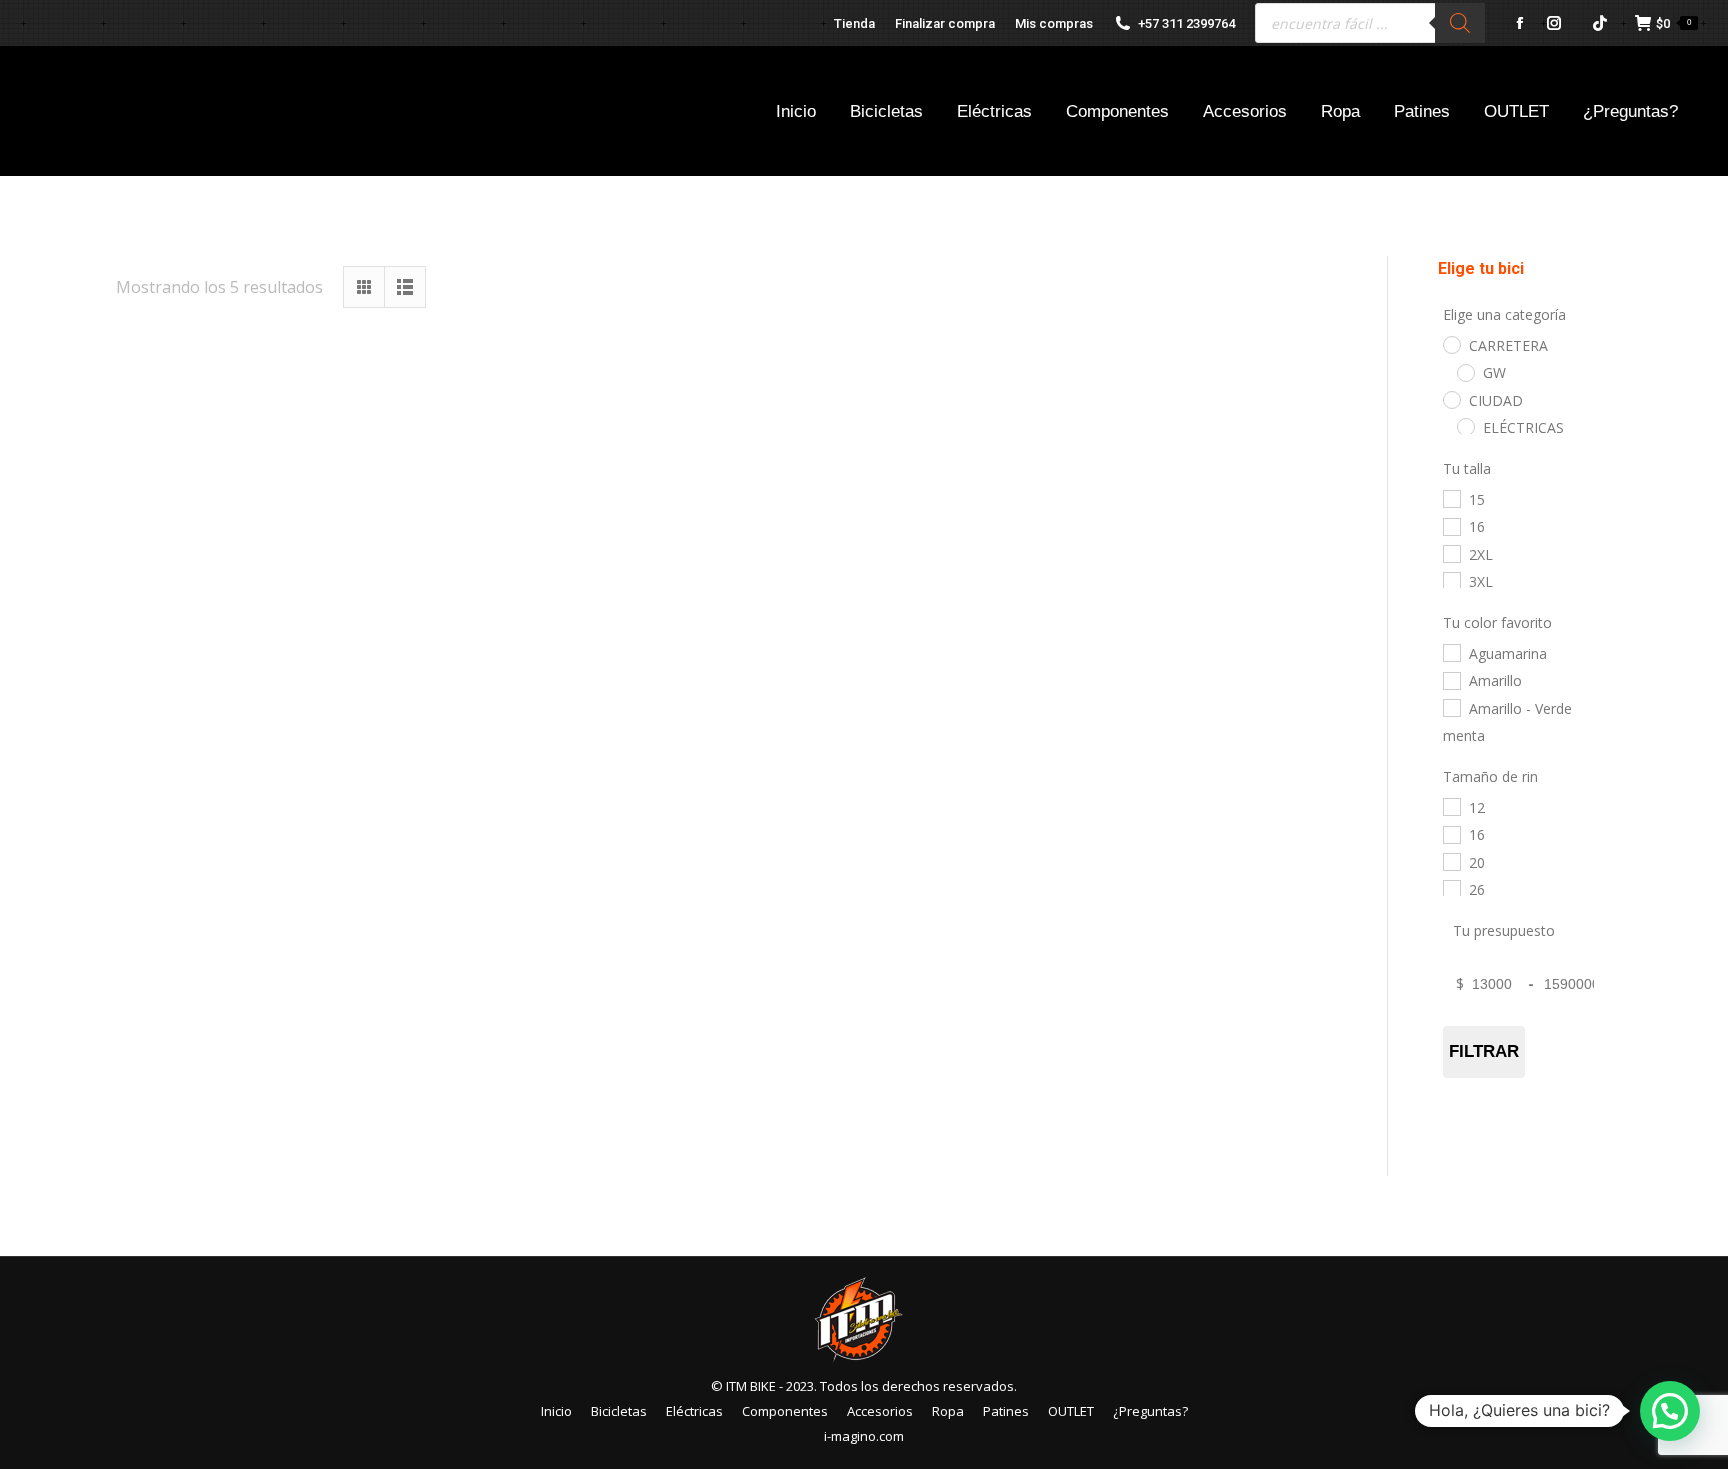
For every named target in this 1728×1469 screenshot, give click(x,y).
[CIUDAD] (1451, 399)
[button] (1670, 1411)
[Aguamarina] (1451, 652)
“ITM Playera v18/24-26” (726, 650)
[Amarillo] (1451, 680)
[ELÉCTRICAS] (1465, 426)
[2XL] (1451, 553)
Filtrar (1483, 1051)
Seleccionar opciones (303, 718)
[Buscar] (1460, 23)
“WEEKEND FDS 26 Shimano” (303, 1094)
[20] (1451, 861)
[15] (1451, 498)
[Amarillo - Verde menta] (1451, 707)
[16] (1451, 526)
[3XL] (1451, 580)
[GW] (1465, 372)
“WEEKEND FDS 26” (726, 1094)
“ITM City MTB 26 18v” (303, 650)
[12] (1451, 806)
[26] (1451, 888)
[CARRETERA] (1451, 344)
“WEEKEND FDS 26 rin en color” (1150, 650)
